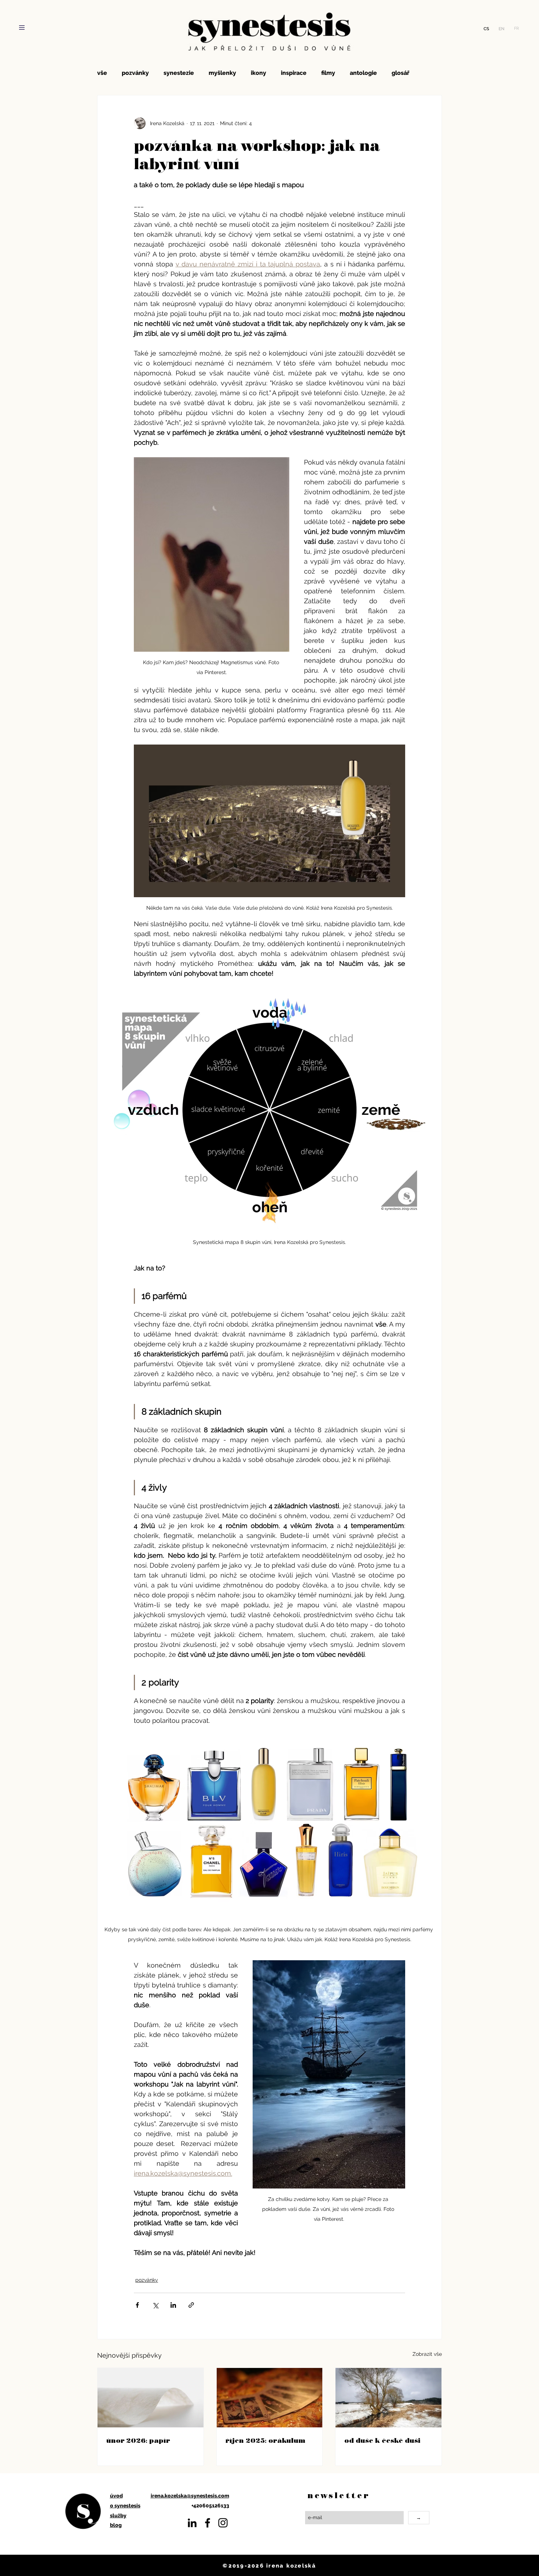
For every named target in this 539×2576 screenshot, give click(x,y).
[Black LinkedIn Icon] (192, 2523)
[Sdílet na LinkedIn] (173, 2305)
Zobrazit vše (427, 2354)
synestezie (179, 73)
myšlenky (222, 73)
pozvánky (135, 73)
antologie (363, 73)
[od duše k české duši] (388, 2398)
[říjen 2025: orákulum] (270, 2398)
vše (102, 73)
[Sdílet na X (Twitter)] (155, 2305)
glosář (400, 73)
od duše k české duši (382, 2440)
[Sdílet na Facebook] (137, 2305)
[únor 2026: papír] (151, 2398)
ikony (258, 73)
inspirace (294, 73)
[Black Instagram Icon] (223, 2523)
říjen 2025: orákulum (265, 2440)
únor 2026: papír (138, 2440)
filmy (328, 73)
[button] (22, 28)
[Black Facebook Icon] (208, 2523)
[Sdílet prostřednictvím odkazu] (191, 2305)
